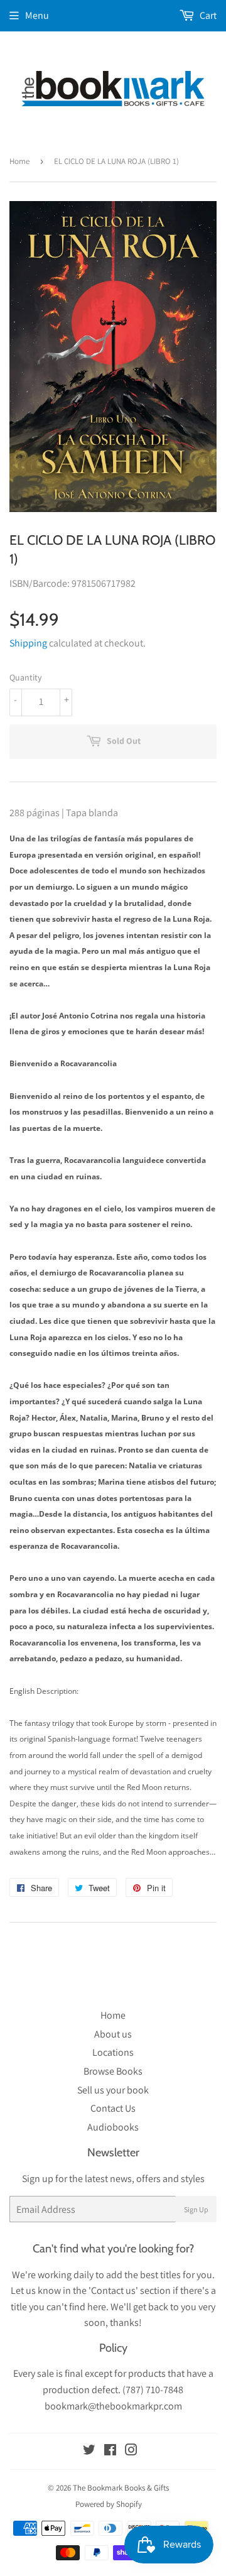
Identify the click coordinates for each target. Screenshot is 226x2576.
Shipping (28, 643)
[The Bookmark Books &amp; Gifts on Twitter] (89, 2451)
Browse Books (113, 2071)
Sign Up (196, 2209)
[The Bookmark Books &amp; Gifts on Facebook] (110, 2451)
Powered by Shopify (109, 2504)
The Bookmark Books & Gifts (121, 2488)
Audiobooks (113, 2127)
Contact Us (113, 2108)
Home (19, 161)
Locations (113, 2052)
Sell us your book (113, 2090)
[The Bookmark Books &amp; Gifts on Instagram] (131, 2451)
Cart (207, 15)
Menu (37, 15)
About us (113, 2034)
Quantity (25, 677)
